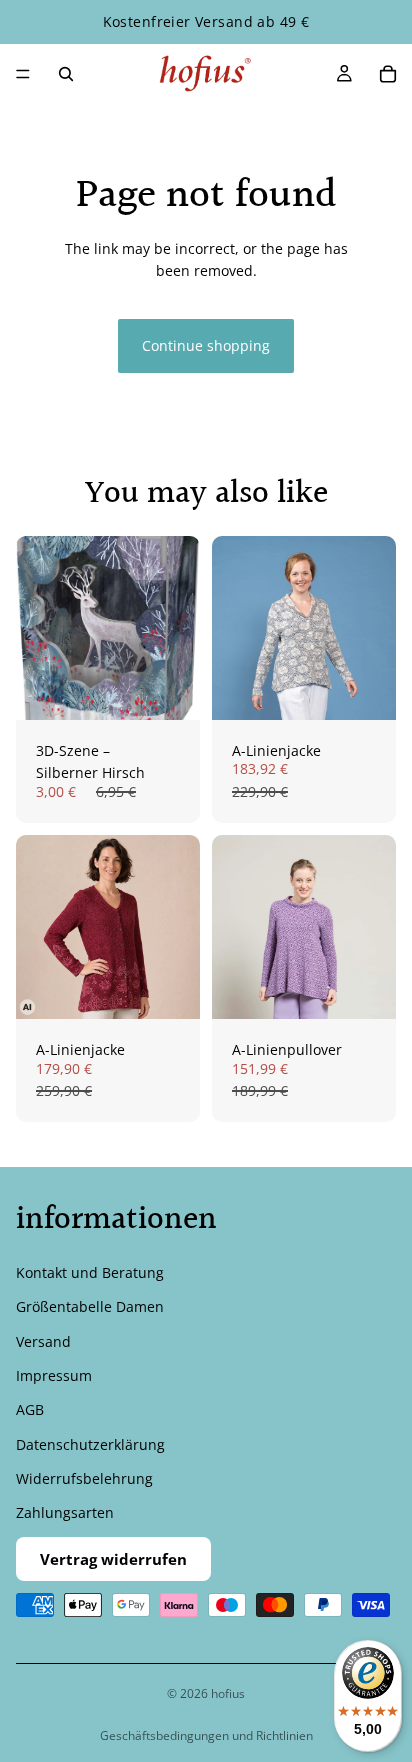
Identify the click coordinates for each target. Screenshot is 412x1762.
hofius (228, 1693)
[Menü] (23, 74)
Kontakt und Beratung (90, 1272)
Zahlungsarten (65, 1513)
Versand (43, 1341)
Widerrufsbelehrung (84, 1478)
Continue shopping (206, 345)
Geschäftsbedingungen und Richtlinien (206, 1735)
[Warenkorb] (388, 74)
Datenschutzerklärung (90, 1444)
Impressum (54, 1375)
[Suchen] (66, 74)
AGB (30, 1409)
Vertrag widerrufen (113, 1559)
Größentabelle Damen (90, 1306)
